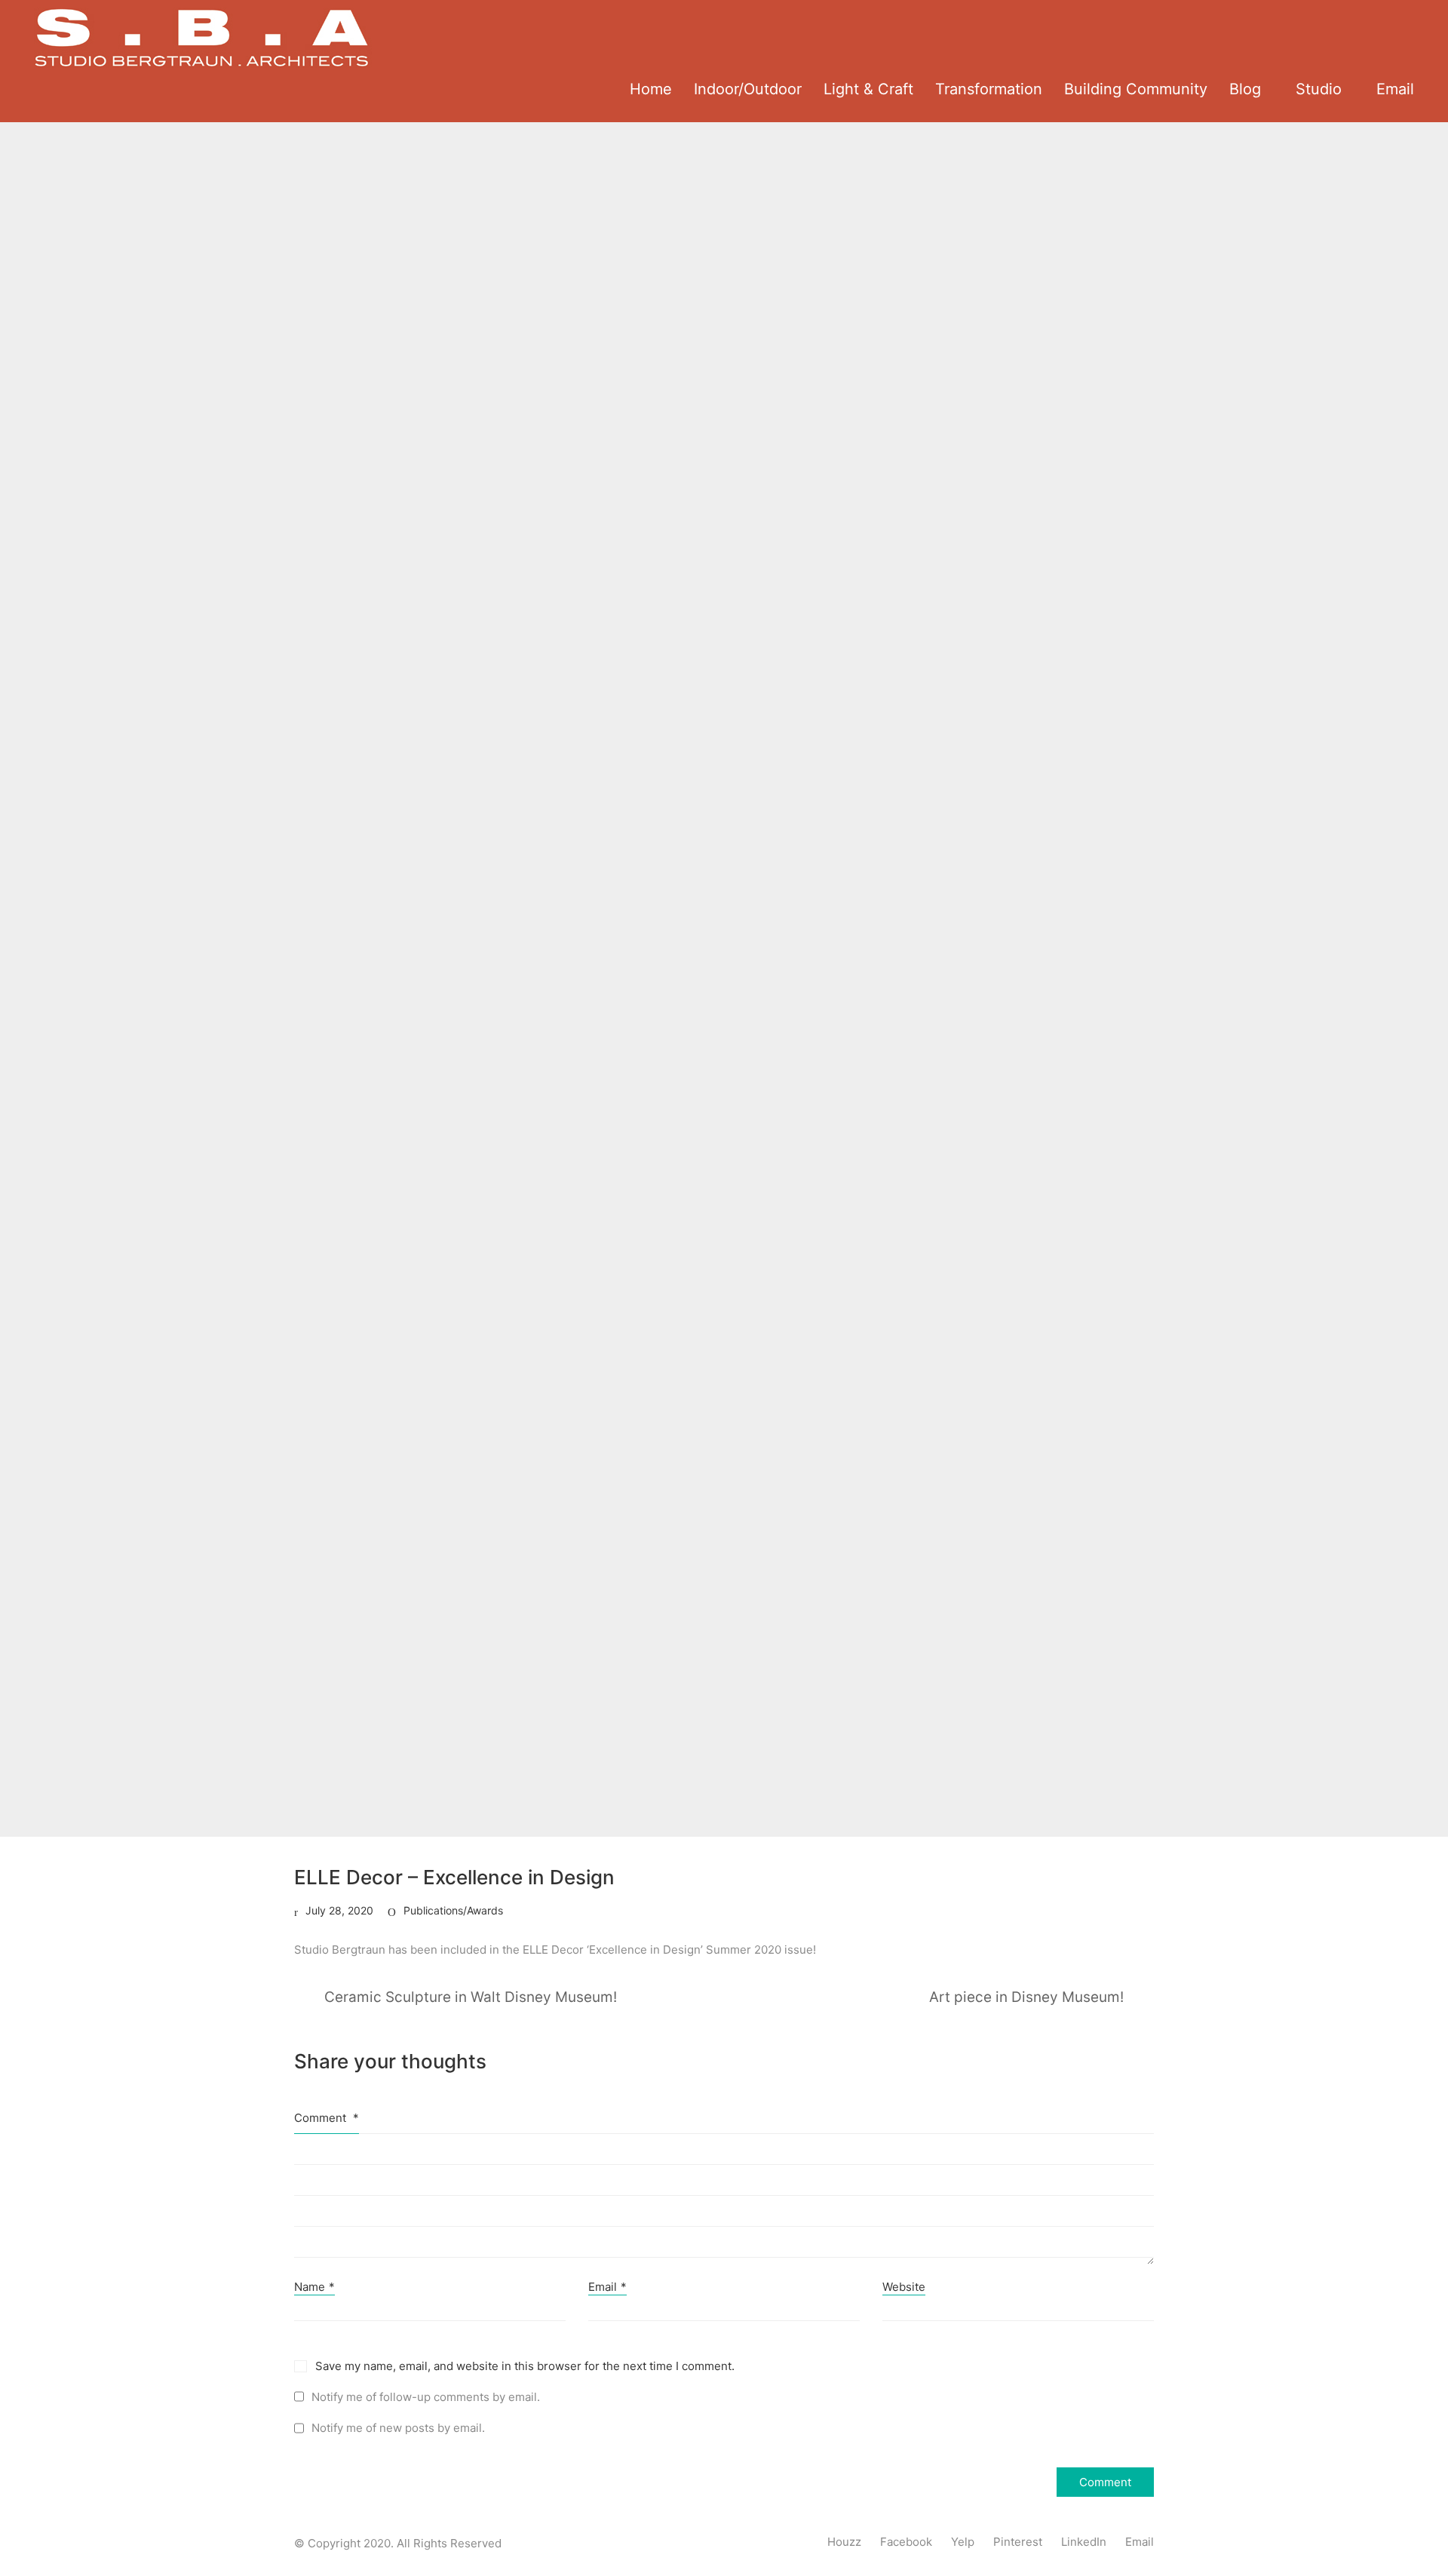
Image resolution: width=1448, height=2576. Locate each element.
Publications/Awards (453, 1910)
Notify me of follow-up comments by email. (426, 2397)
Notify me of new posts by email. (398, 2428)
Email (607, 2287)
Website (904, 2287)
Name (314, 2287)
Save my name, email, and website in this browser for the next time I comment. (525, 2366)
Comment (327, 2118)
